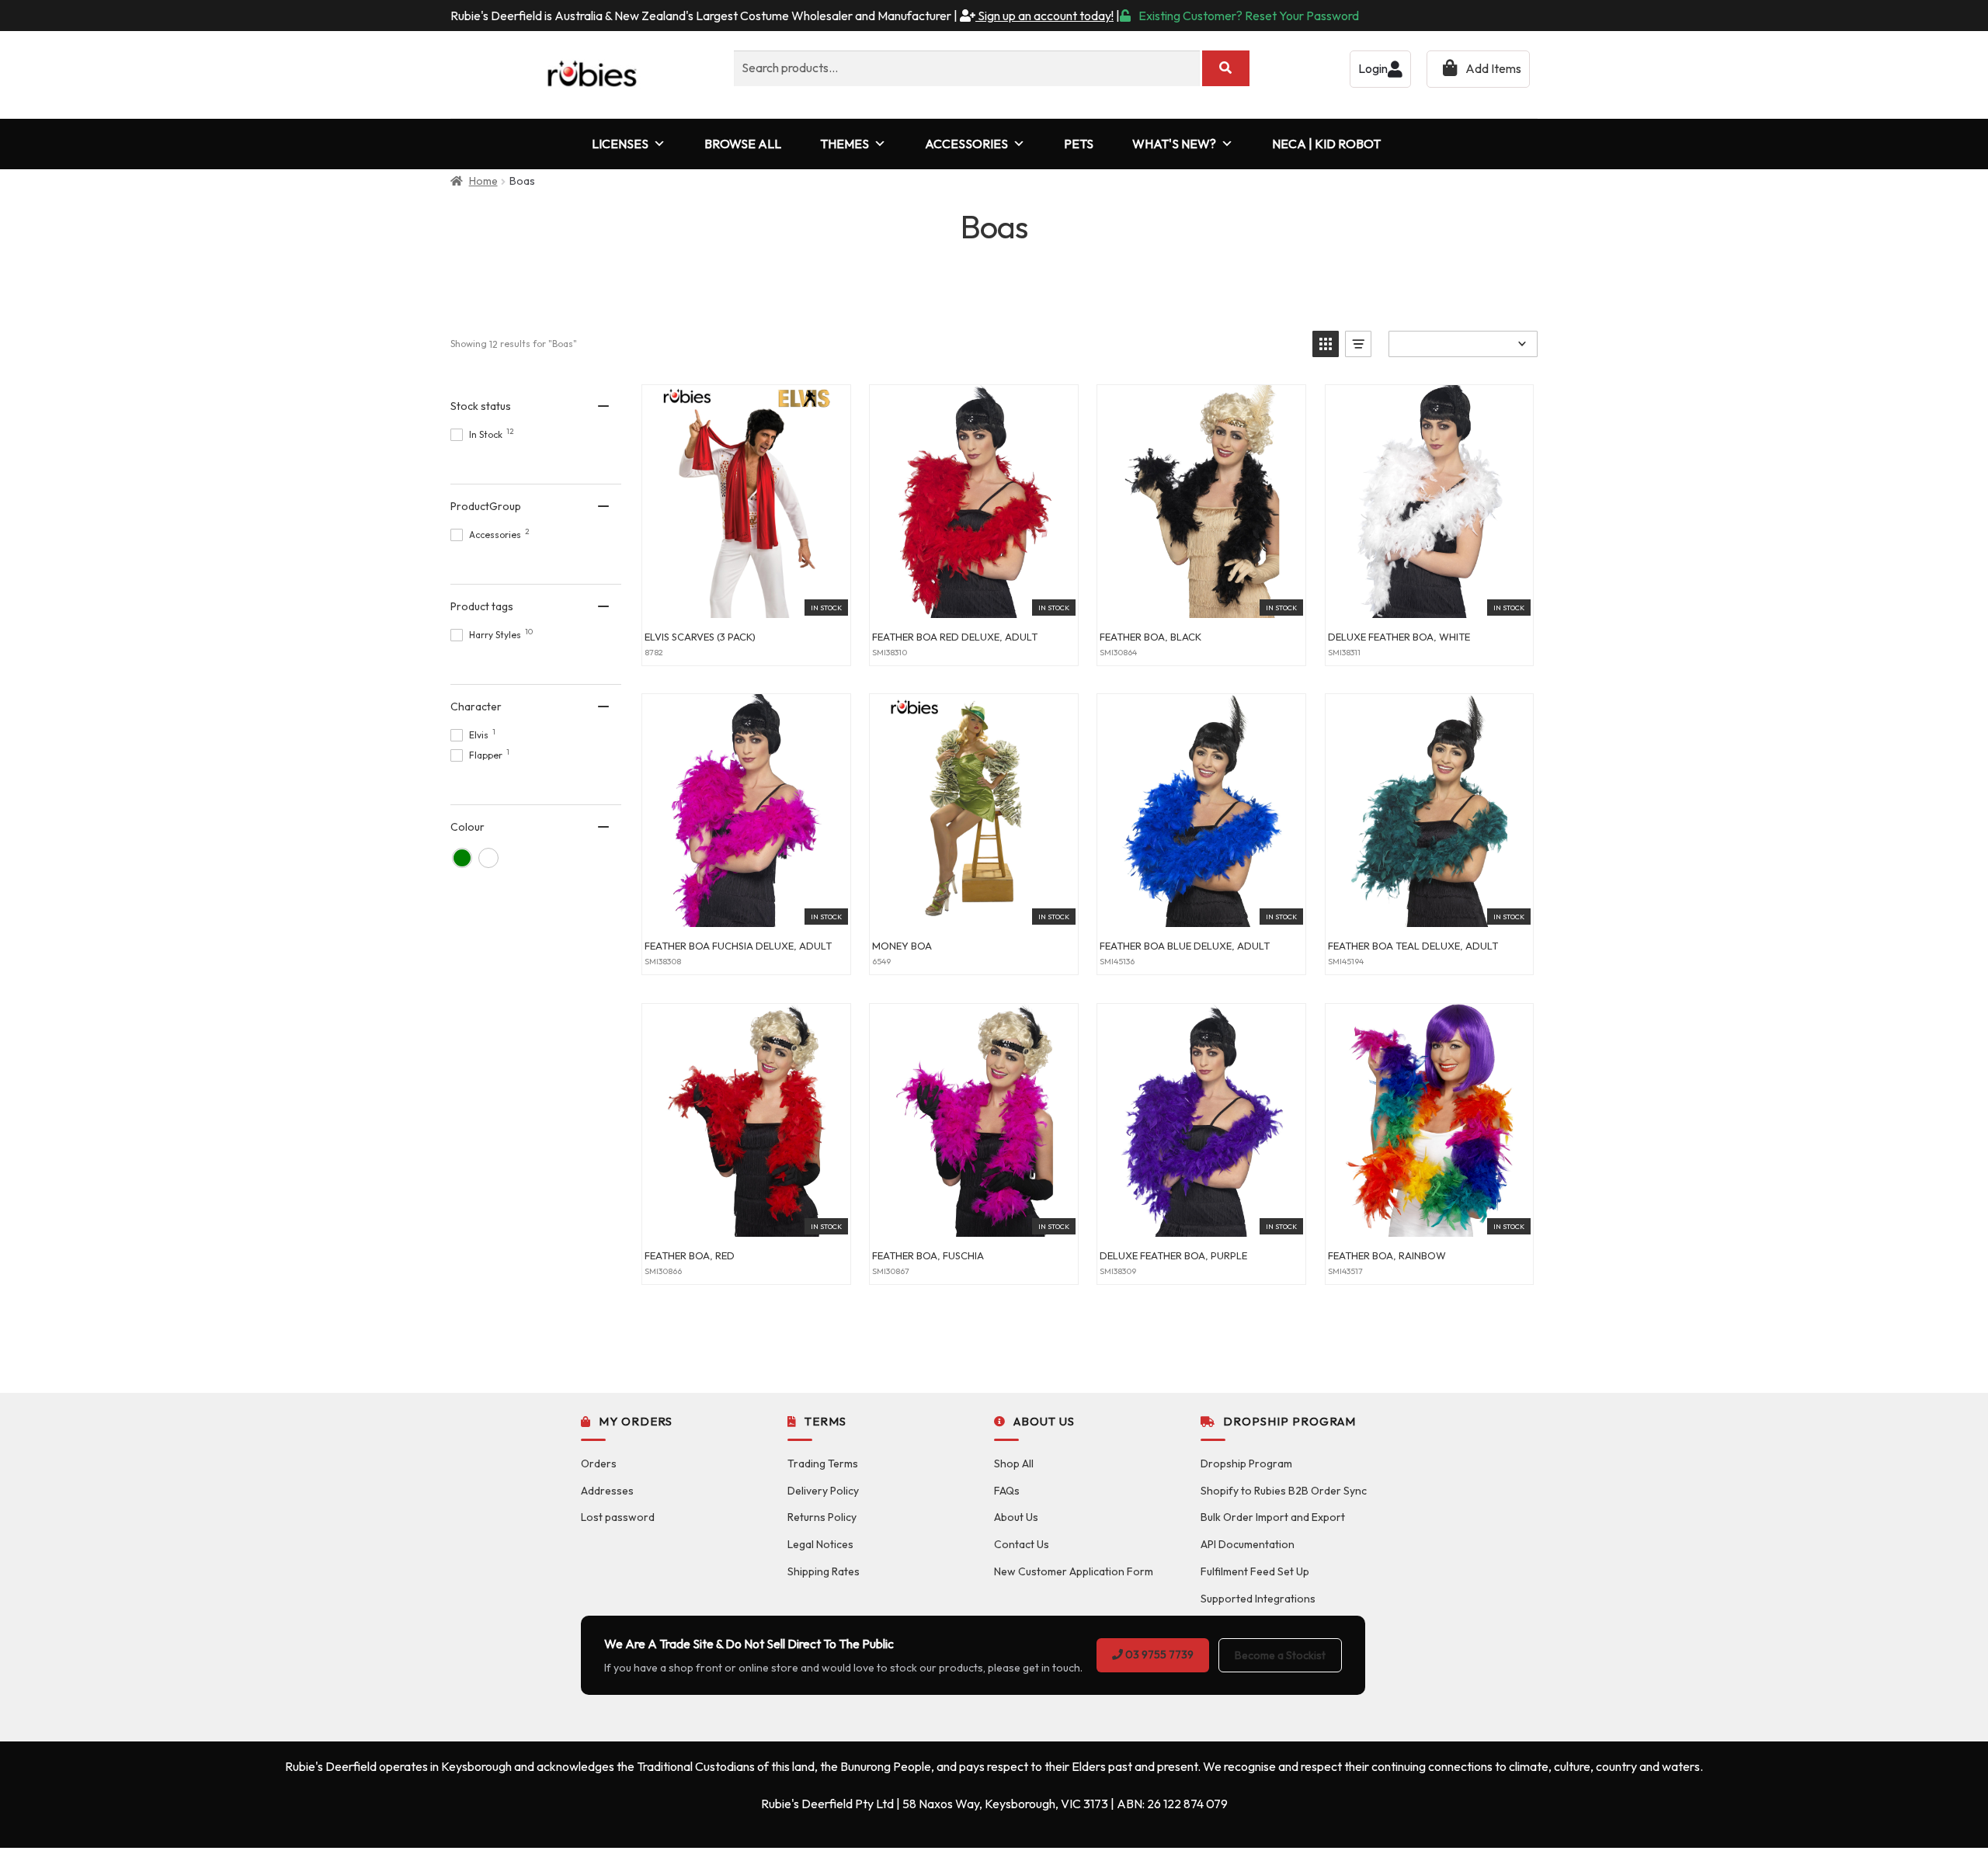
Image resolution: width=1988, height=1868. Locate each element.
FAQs (1007, 1491)
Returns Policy (822, 1517)
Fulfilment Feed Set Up (1255, 1571)
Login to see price (746, 601)
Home (483, 181)
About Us (1016, 1517)
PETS (1079, 144)
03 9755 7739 (1158, 1654)
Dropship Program (1246, 1463)
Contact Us (1022, 1544)
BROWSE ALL (743, 144)
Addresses (607, 1491)
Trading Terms (823, 1463)
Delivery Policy (823, 1491)
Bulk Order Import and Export (1273, 1517)
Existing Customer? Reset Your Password (1249, 16)
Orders (599, 1463)
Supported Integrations (1258, 1599)
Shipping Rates (824, 1571)
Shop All (1014, 1463)
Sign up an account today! (1044, 16)
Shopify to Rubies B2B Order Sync (1284, 1491)
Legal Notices (820, 1544)
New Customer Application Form (1074, 1571)
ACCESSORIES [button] (966, 144)
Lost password (618, 1517)
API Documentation (1248, 1544)
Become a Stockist (1280, 1655)
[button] (1326, 344)
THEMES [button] (845, 144)
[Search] (1226, 68)
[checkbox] (462, 858)
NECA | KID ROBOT (1326, 144)
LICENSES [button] (620, 144)
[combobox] (967, 68)
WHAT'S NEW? (1174, 144)
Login (1373, 68)
